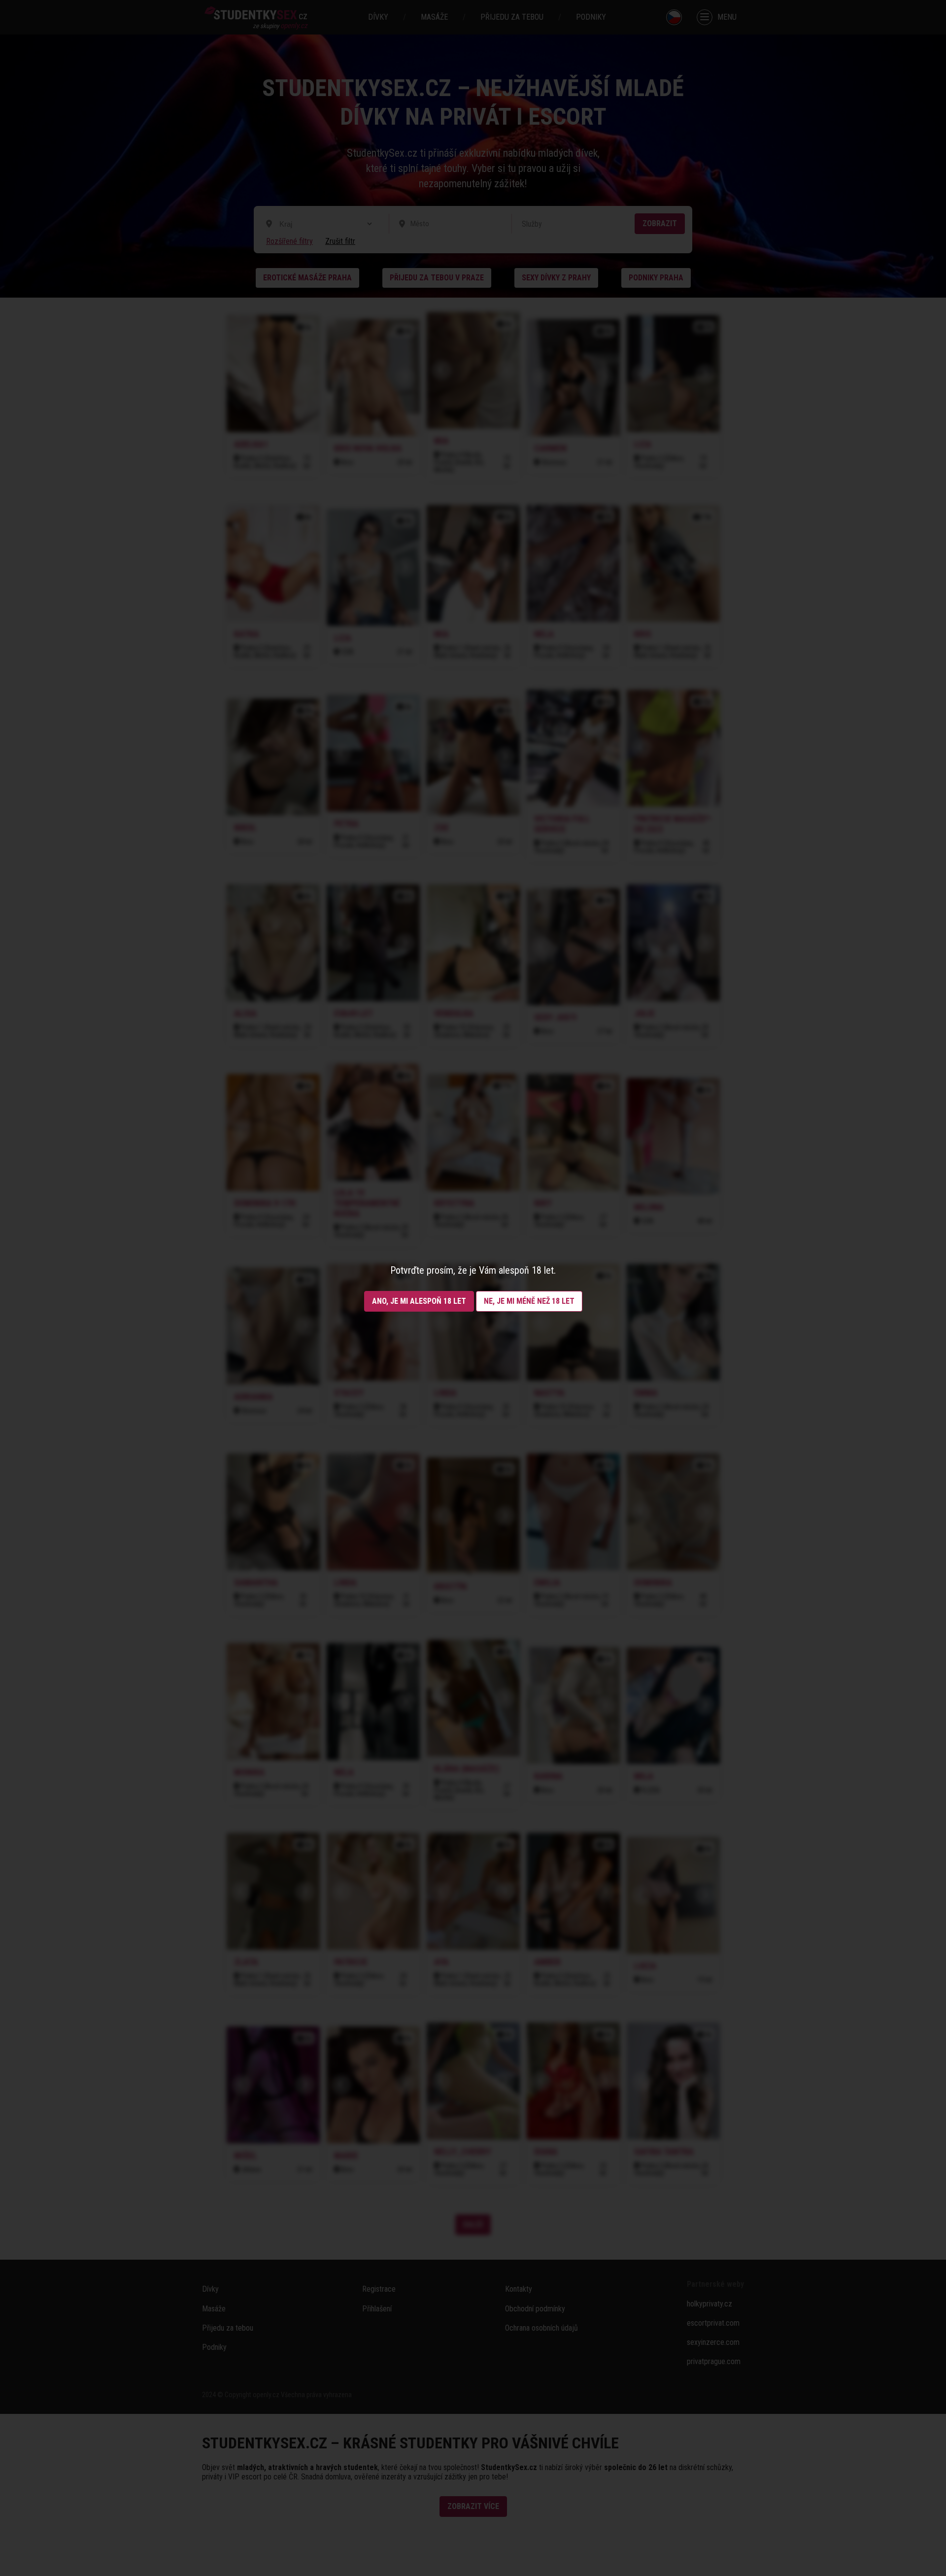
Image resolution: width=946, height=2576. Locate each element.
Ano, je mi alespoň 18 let (419, 1301)
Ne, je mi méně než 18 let (529, 1301)
